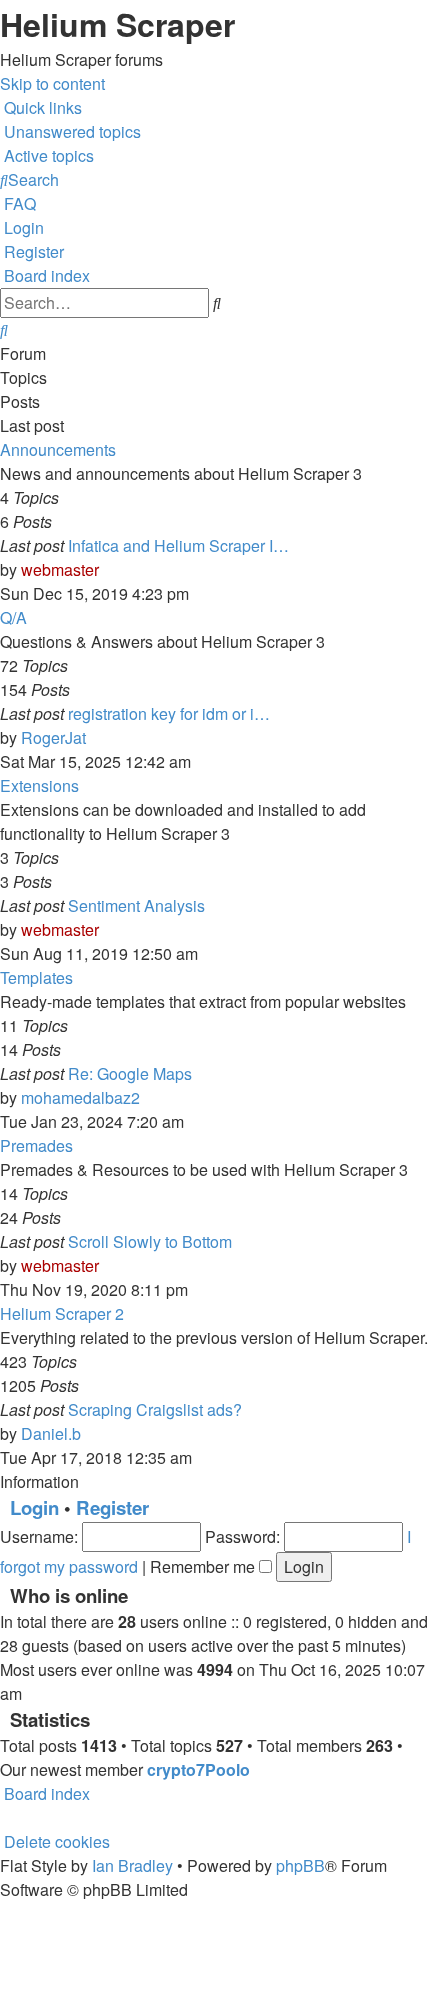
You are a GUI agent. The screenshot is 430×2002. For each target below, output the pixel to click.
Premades (36, 1145)
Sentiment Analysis (136, 905)
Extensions (39, 785)
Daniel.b (51, 1433)
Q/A (13, 617)
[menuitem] (70, 131)
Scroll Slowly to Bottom (150, 1241)
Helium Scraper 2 (62, 1313)
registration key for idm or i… (169, 713)
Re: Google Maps (130, 1073)
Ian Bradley (132, 1865)
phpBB (300, 1865)
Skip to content (52, 83)
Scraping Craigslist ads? (155, 1409)
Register (112, 1507)
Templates (36, 977)
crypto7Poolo (198, 1769)
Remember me (204, 1566)
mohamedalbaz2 (80, 1097)
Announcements (58, 449)
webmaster (60, 569)
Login (34, 1507)
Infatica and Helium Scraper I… (178, 545)
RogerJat (53, 737)
